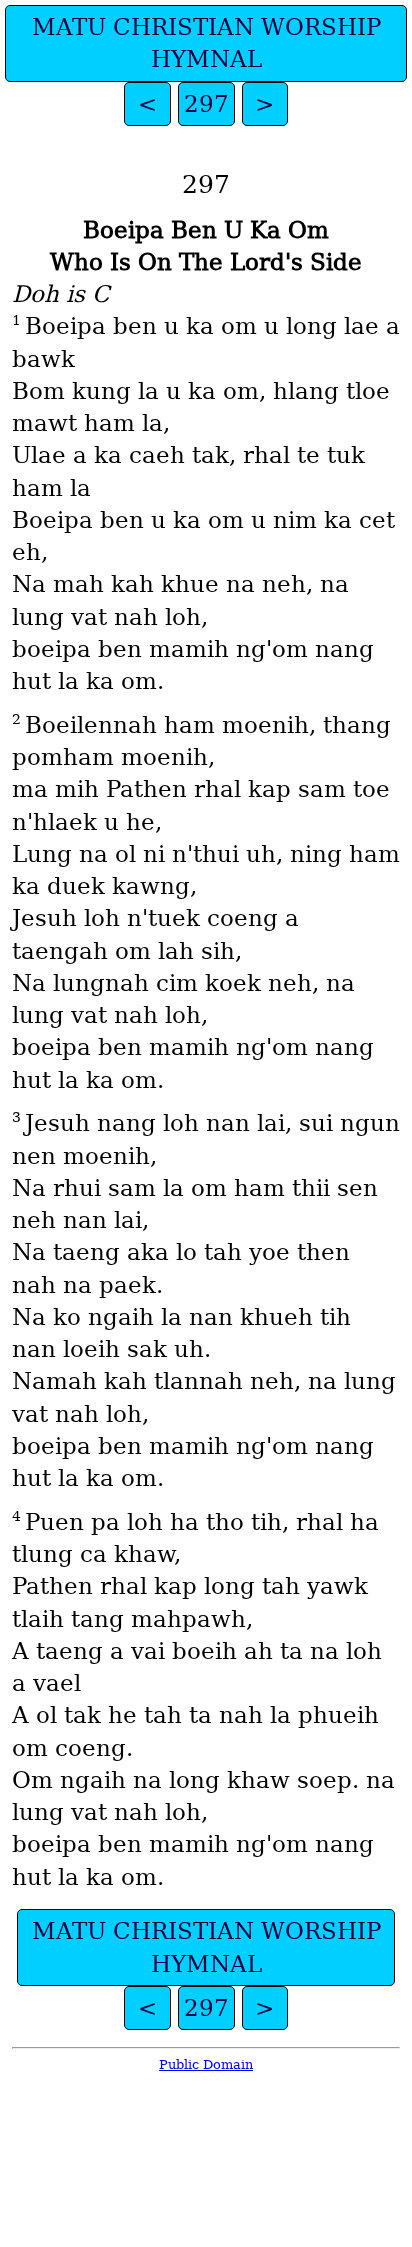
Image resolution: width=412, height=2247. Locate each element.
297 (206, 104)
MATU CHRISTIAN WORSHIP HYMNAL (206, 43)
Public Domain (206, 2064)
